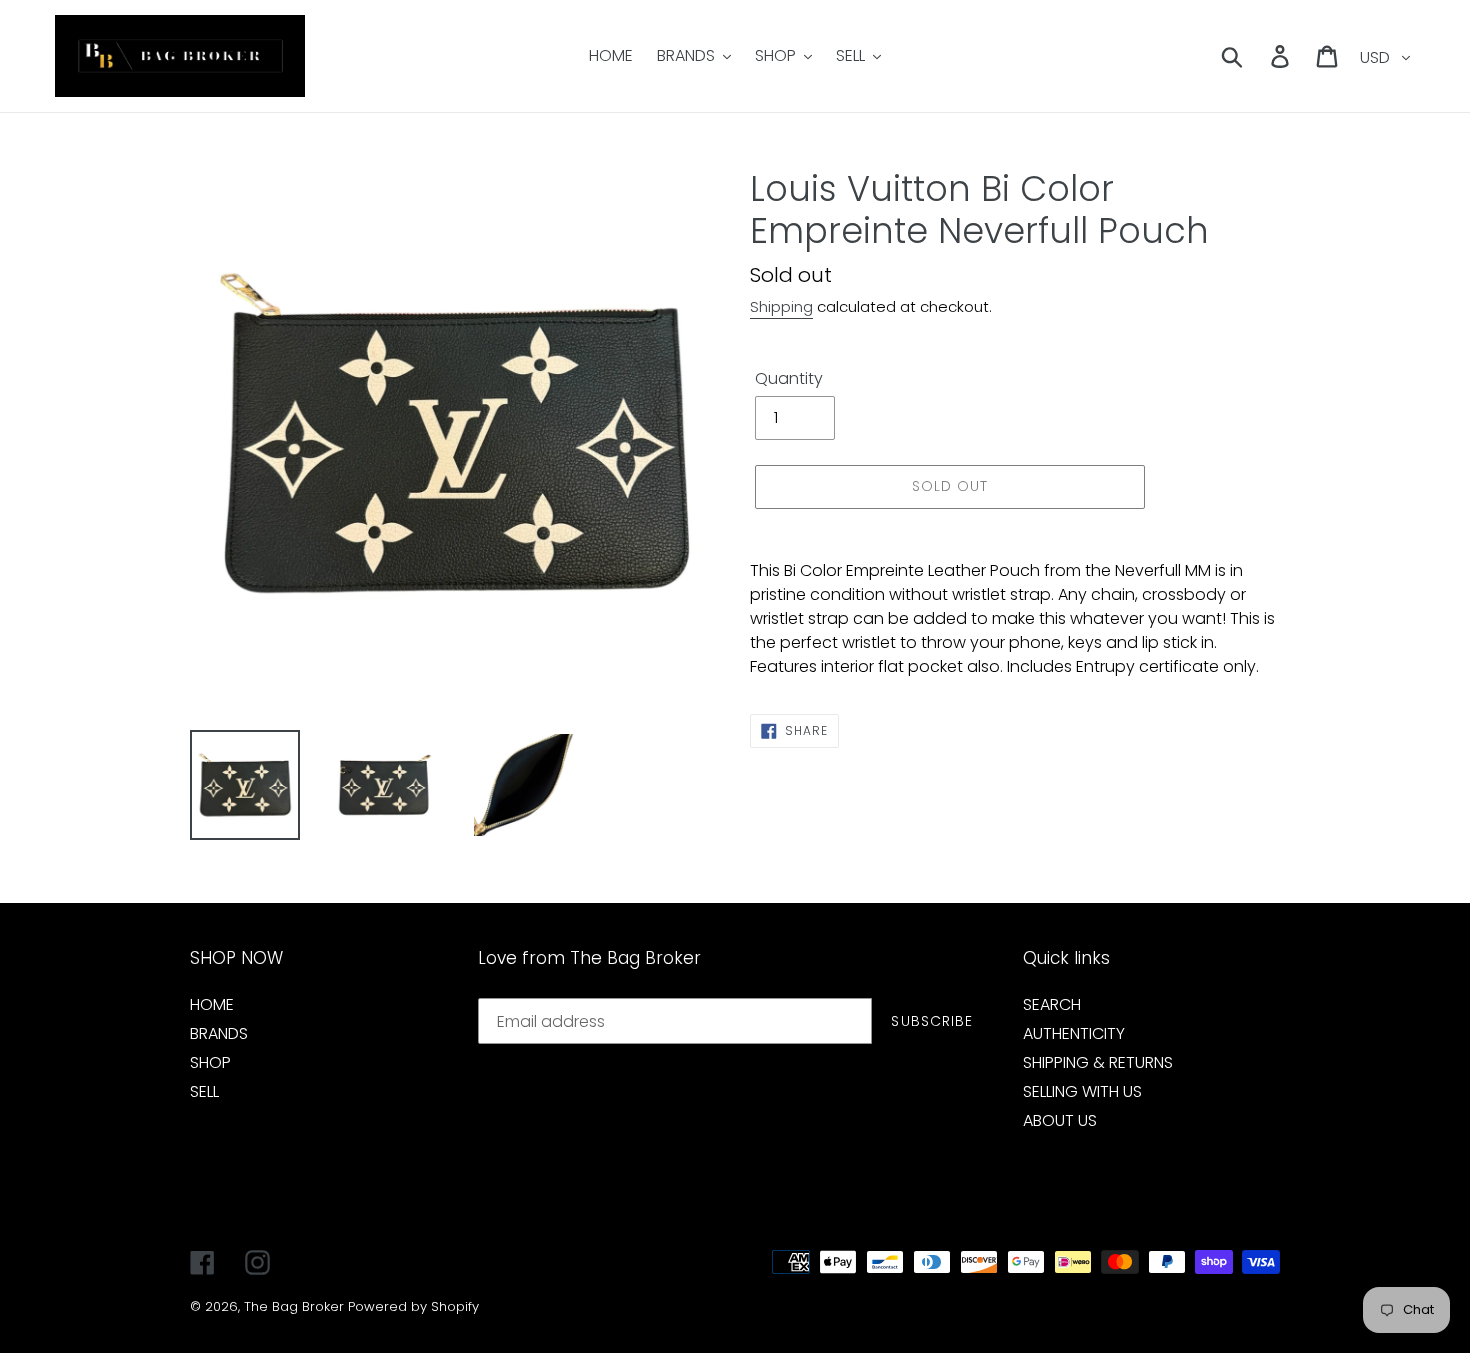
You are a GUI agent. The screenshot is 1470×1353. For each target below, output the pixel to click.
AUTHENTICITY (1074, 1033)
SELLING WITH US (1082, 1091)
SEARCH (1052, 1004)
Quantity (789, 378)
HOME (212, 1004)
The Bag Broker (294, 1306)
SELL (204, 1091)
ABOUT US (1060, 1120)
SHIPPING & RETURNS (1098, 1062)
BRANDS (219, 1033)
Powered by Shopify (413, 1306)
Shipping (781, 306)
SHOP (210, 1062)
